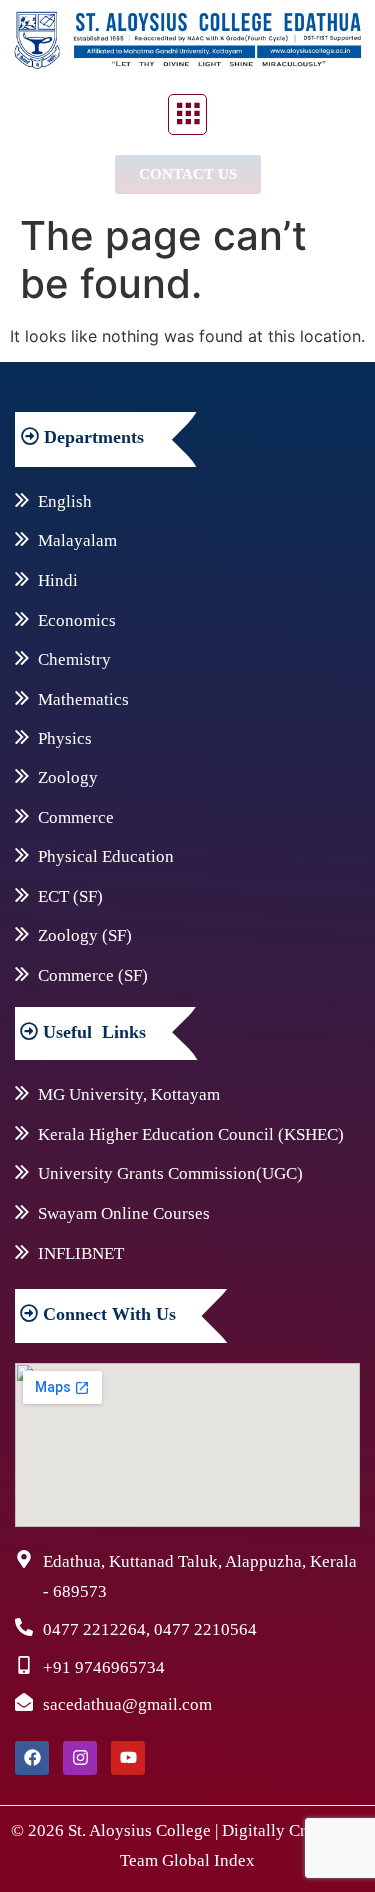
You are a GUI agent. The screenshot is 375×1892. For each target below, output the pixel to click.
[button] (187, 114)
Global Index (208, 1860)
